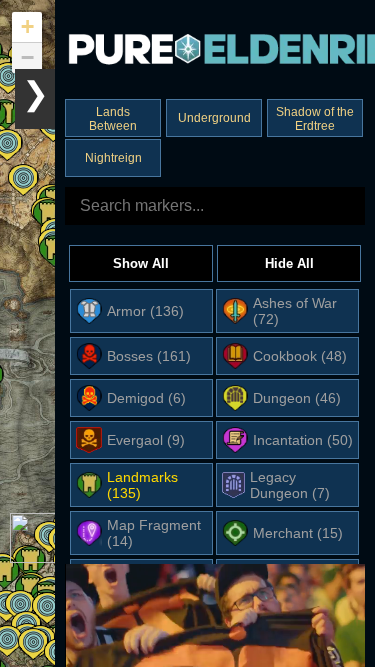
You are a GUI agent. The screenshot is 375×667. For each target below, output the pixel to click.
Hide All (289, 263)
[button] (48, 215)
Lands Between (113, 119)
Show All (141, 263)
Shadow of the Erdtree (315, 119)
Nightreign (113, 158)
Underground (214, 118)
